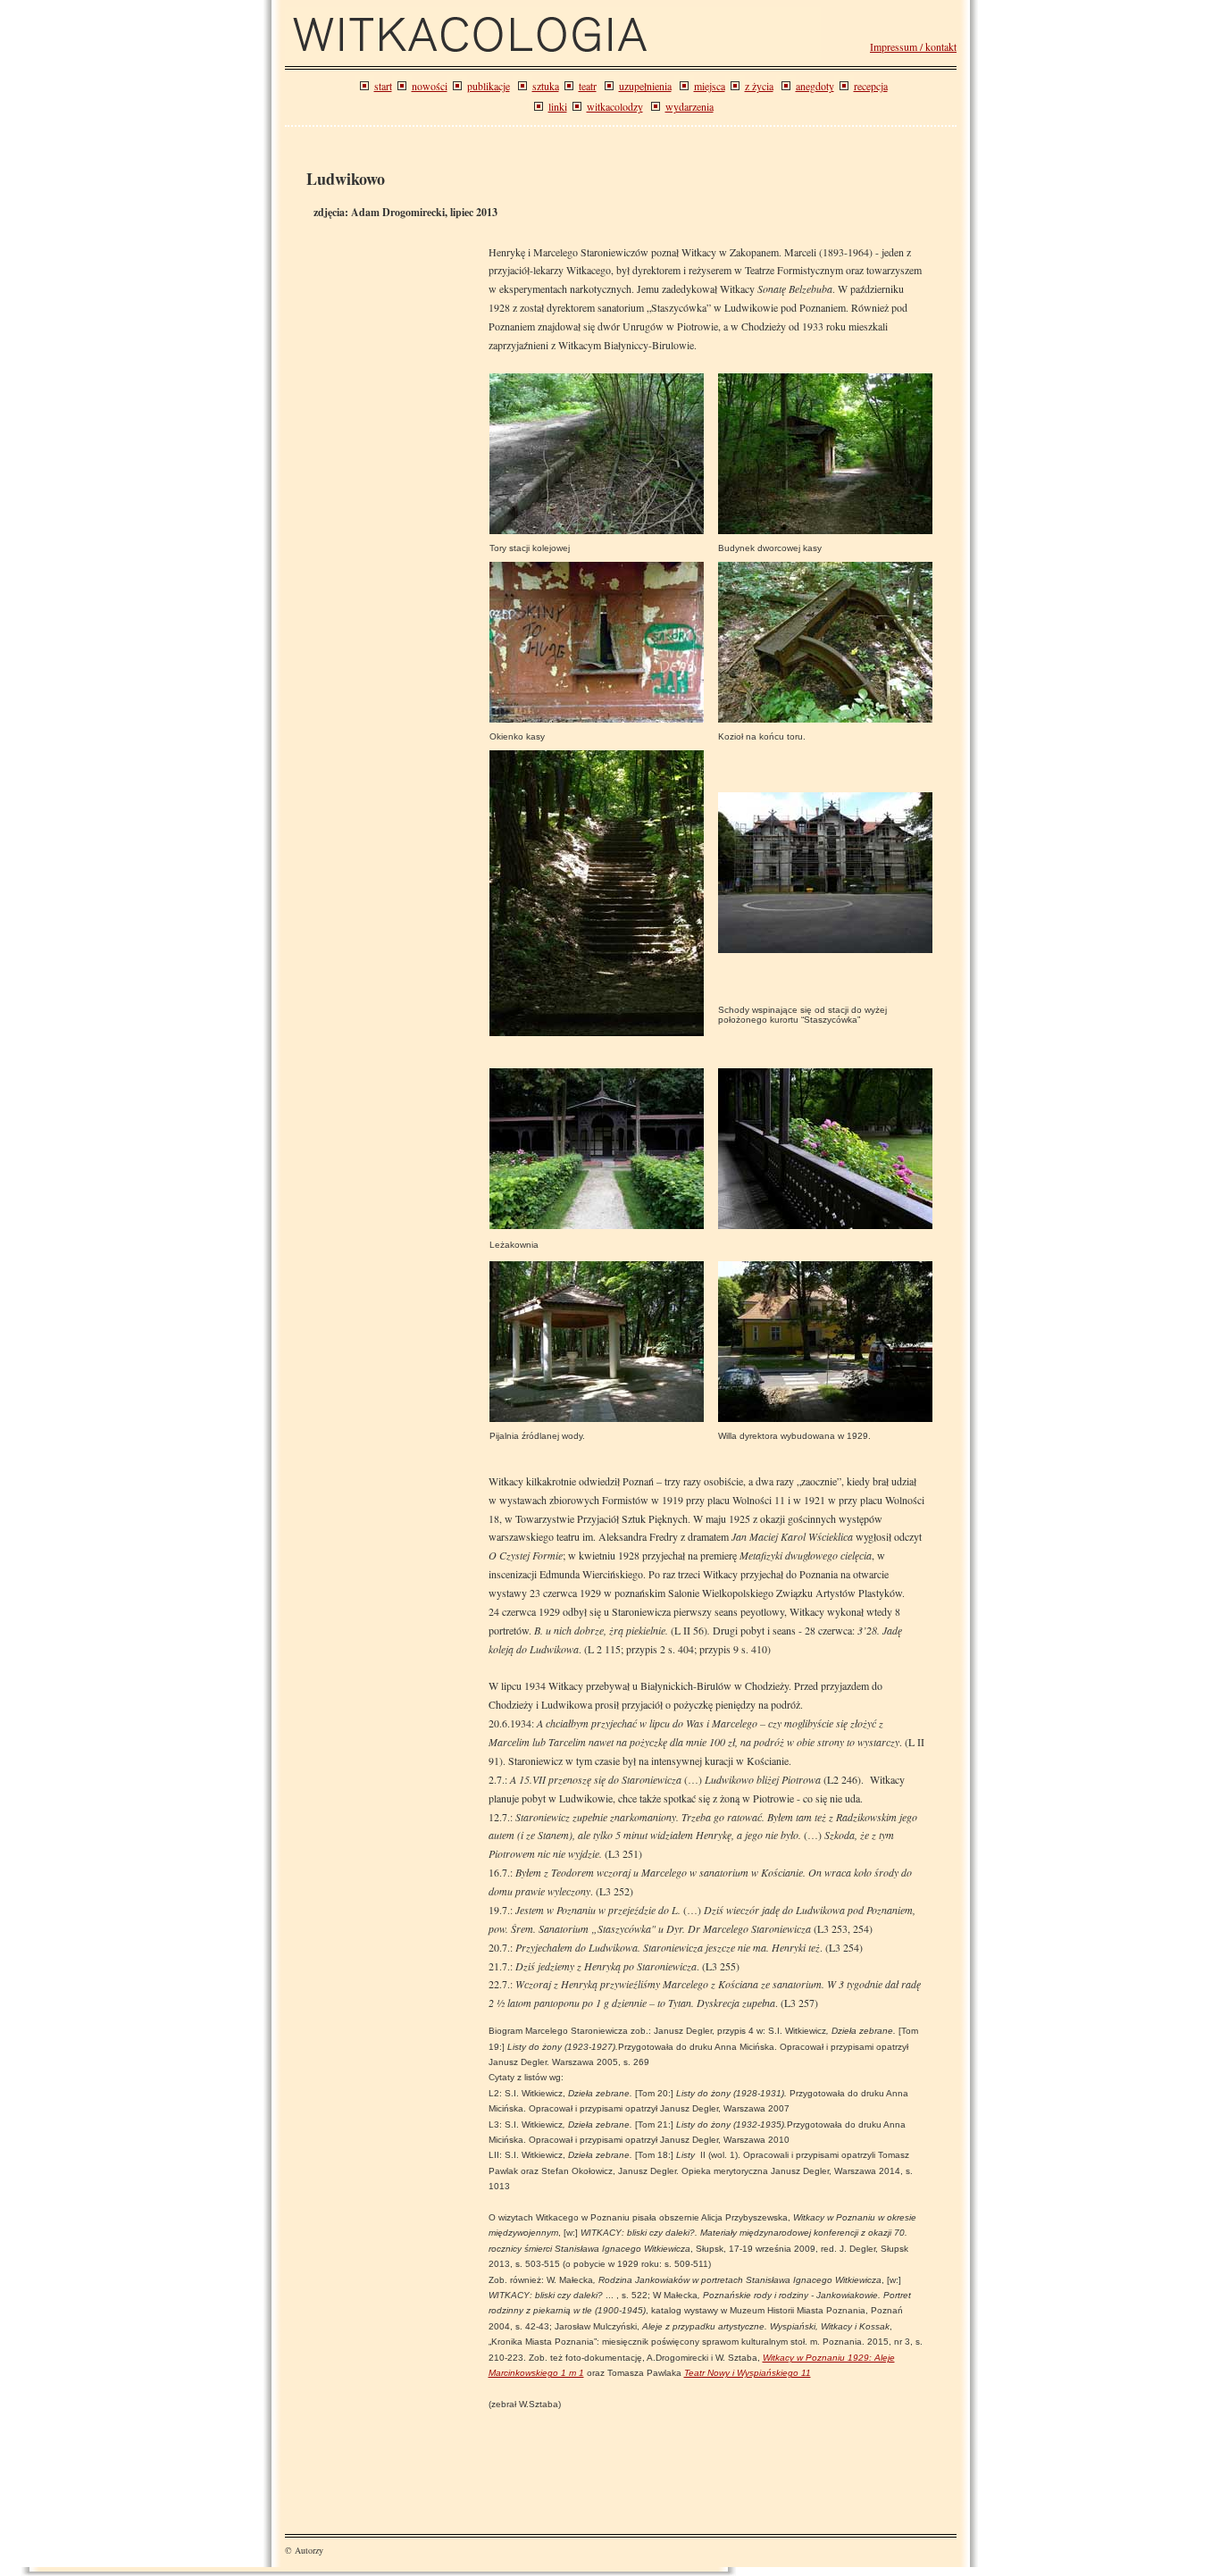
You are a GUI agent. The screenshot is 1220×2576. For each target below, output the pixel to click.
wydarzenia (689, 106)
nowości (430, 86)
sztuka (546, 86)
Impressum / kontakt (913, 46)
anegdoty (815, 86)
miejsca (710, 86)
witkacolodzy (615, 106)
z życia (759, 86)
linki (558, 106)
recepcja (871, 86)
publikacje (489, 86)
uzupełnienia (645, 86)
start (383, 86)
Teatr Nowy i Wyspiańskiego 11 (748, 2373)
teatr (588, 86)
